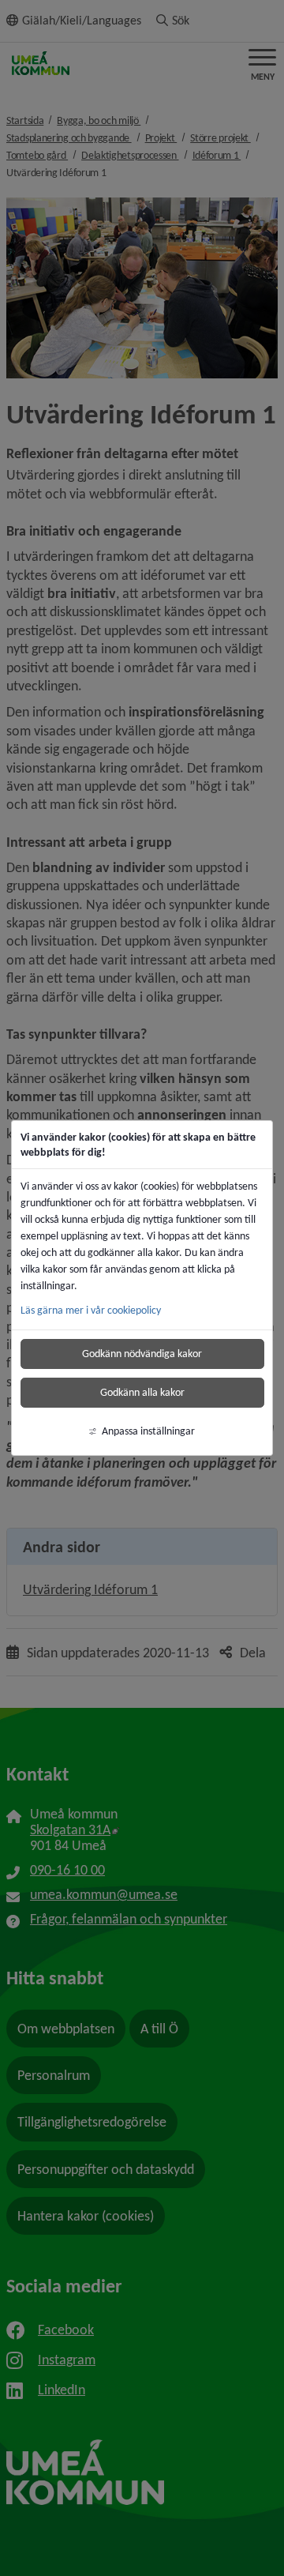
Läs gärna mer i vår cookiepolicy (91, 1310)
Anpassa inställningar (148, 1431)
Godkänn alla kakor (142, 1392)
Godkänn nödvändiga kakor (142, 1354)
